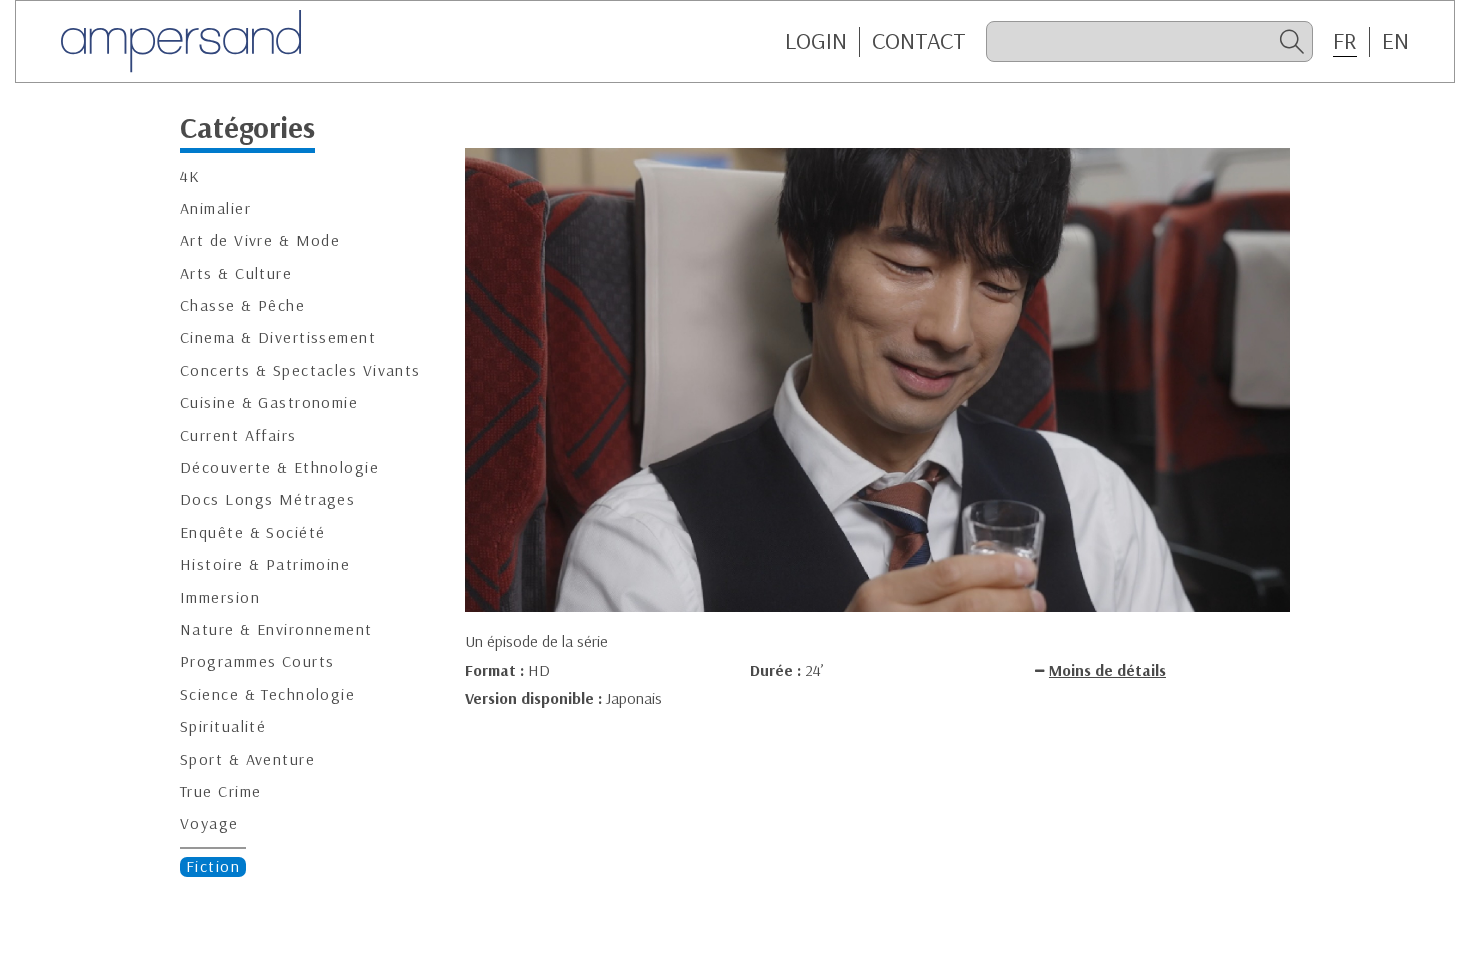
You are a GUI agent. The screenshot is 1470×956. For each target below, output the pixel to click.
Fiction (213, 866)
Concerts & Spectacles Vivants (300, 370)
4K (190, 176)
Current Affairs (238, 435)
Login (816, 41)
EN (1395, 41)
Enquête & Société (252, 532)
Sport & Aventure (247, 759)
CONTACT (919, 41)
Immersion (220, 597)
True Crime (220, 791)
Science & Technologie (267, 694)
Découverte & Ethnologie (279, 467)
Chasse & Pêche (242, 305)
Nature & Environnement (276, 629)
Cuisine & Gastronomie (269, 402)
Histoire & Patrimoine (265, 564)
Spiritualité (223, 726)
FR (1345, 41)
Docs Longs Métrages (267, 499)
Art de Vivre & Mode (260, 240)
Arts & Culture (236, 273)
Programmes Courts (257, 661)
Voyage (209, 823)
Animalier (215, 208)
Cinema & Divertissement (278, 337)
